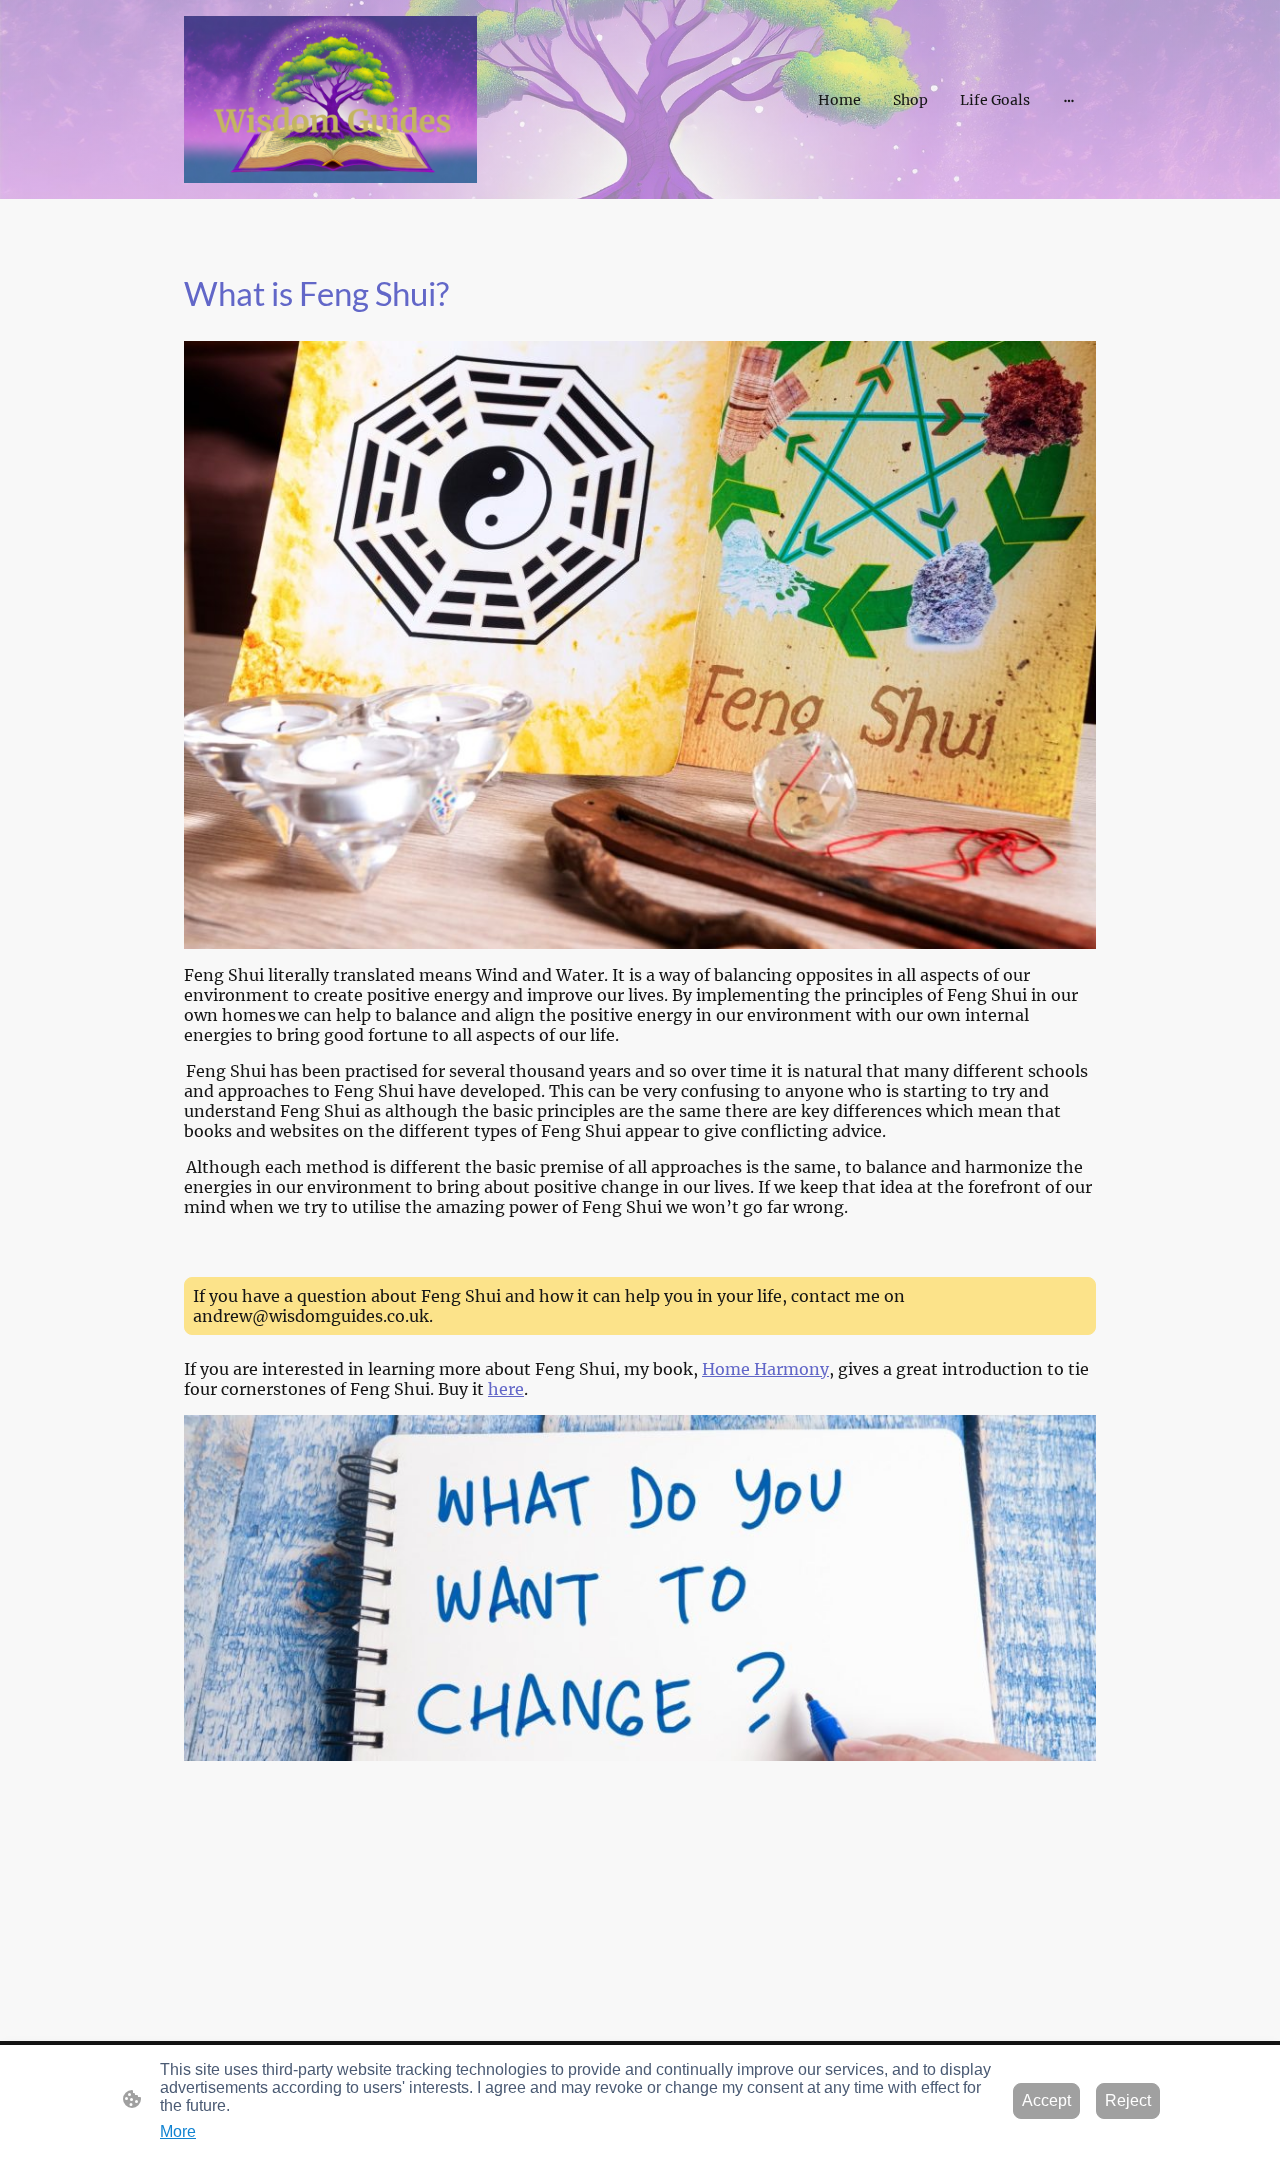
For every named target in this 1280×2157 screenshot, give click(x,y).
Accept (1046, 2100)
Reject (1128, 2100)
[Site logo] (330, 100)
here (506, 1389)
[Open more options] (1069, 100)
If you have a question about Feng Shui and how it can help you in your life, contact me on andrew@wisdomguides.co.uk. (549, 1306)
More (178, 2131)
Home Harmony (765, 1369)
